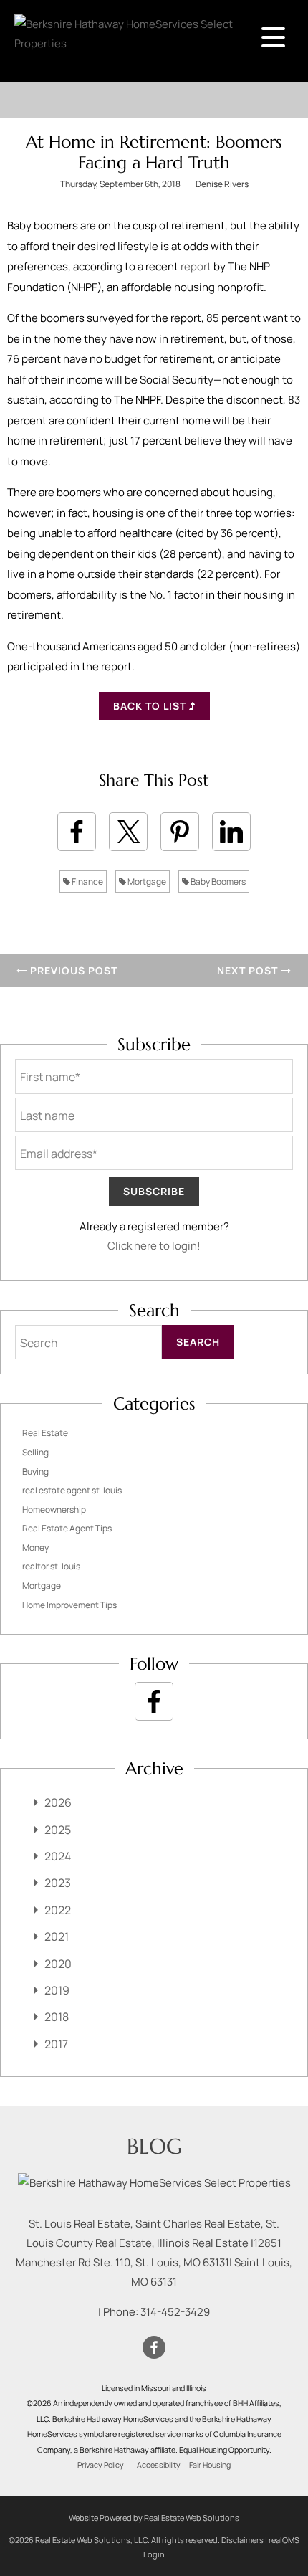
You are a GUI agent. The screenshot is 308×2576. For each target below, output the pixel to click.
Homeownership (54, 1510)
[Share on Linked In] (231, 832)
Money (35, 1548)
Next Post (249, 970)
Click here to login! (154, 1246)
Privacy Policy (101, 2465)
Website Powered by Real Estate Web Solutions (154, 2518)
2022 (58, 1910)
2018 (57, 2017)
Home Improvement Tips (69, 1605)
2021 (57, 1936)
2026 (58, 1802)
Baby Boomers (217, 881)
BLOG (154, 2146)
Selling (35, 1452)
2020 (58, 1964)
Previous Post (72, 970)
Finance (87, 881)
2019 (57, 1990)
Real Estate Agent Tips (67, 1528)
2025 (58, 1830)
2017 (56, 2044)
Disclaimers (242, 2540)
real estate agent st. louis (72, 1490)
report (196, 266)
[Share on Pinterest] (180, 832)
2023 (58, 1883)
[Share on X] (128, 832)
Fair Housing (210, 2465)
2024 (58, 1856)
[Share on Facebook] (77, 832)
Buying (35, 1472)
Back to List (151, 706)
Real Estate (45, 1433)
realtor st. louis (51, 1566)
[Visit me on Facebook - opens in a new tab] (154, 1701)
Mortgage (146, 881)
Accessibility (159, 2465)
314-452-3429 (175, 2312)
